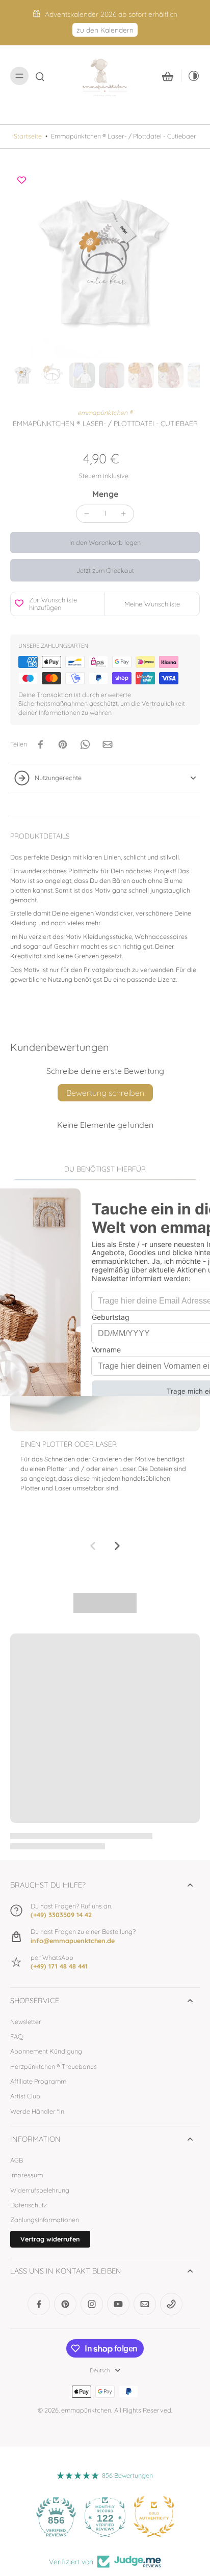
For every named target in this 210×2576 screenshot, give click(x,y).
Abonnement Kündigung (46, 2051)
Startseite (28, 136)
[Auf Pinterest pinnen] (63, 744)
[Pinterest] (65, 2304)
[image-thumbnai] (23, 375)
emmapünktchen (86, 2410)
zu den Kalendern (105, 30)
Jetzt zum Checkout (105, 570)
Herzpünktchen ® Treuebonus (54, 2066)
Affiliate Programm (38, 2081)
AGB (17, 2160)
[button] (105, 543)
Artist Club (25, 2096)
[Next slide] (117, 1546)
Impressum (27, 2175)
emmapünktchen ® (105, 412)
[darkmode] (191, 76)
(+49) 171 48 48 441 (59, 1966)
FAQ (17, 2036)
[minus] (87, 514)
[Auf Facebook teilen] (40, 744)
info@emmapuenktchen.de (73, 1941)
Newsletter (26, 2021)
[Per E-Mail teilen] (108, 744)
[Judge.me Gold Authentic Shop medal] (154, 2516)
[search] (40, 76)
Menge (105, 494)
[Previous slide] (93, 1546)
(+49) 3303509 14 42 (61, 1915)
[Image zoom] (105, 264)
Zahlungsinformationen (45, 2220)
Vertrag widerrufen (50, 2239)
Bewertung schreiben (105, 1093)
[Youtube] (118, 2304)
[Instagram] (92, 2304)
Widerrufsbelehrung (40, 2190)
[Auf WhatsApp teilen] (85, 744)
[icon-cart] (168, 76)
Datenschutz (29, 2205)
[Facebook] (39, 2304)
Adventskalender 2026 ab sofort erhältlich (111, 14)
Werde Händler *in (37, 2111)
